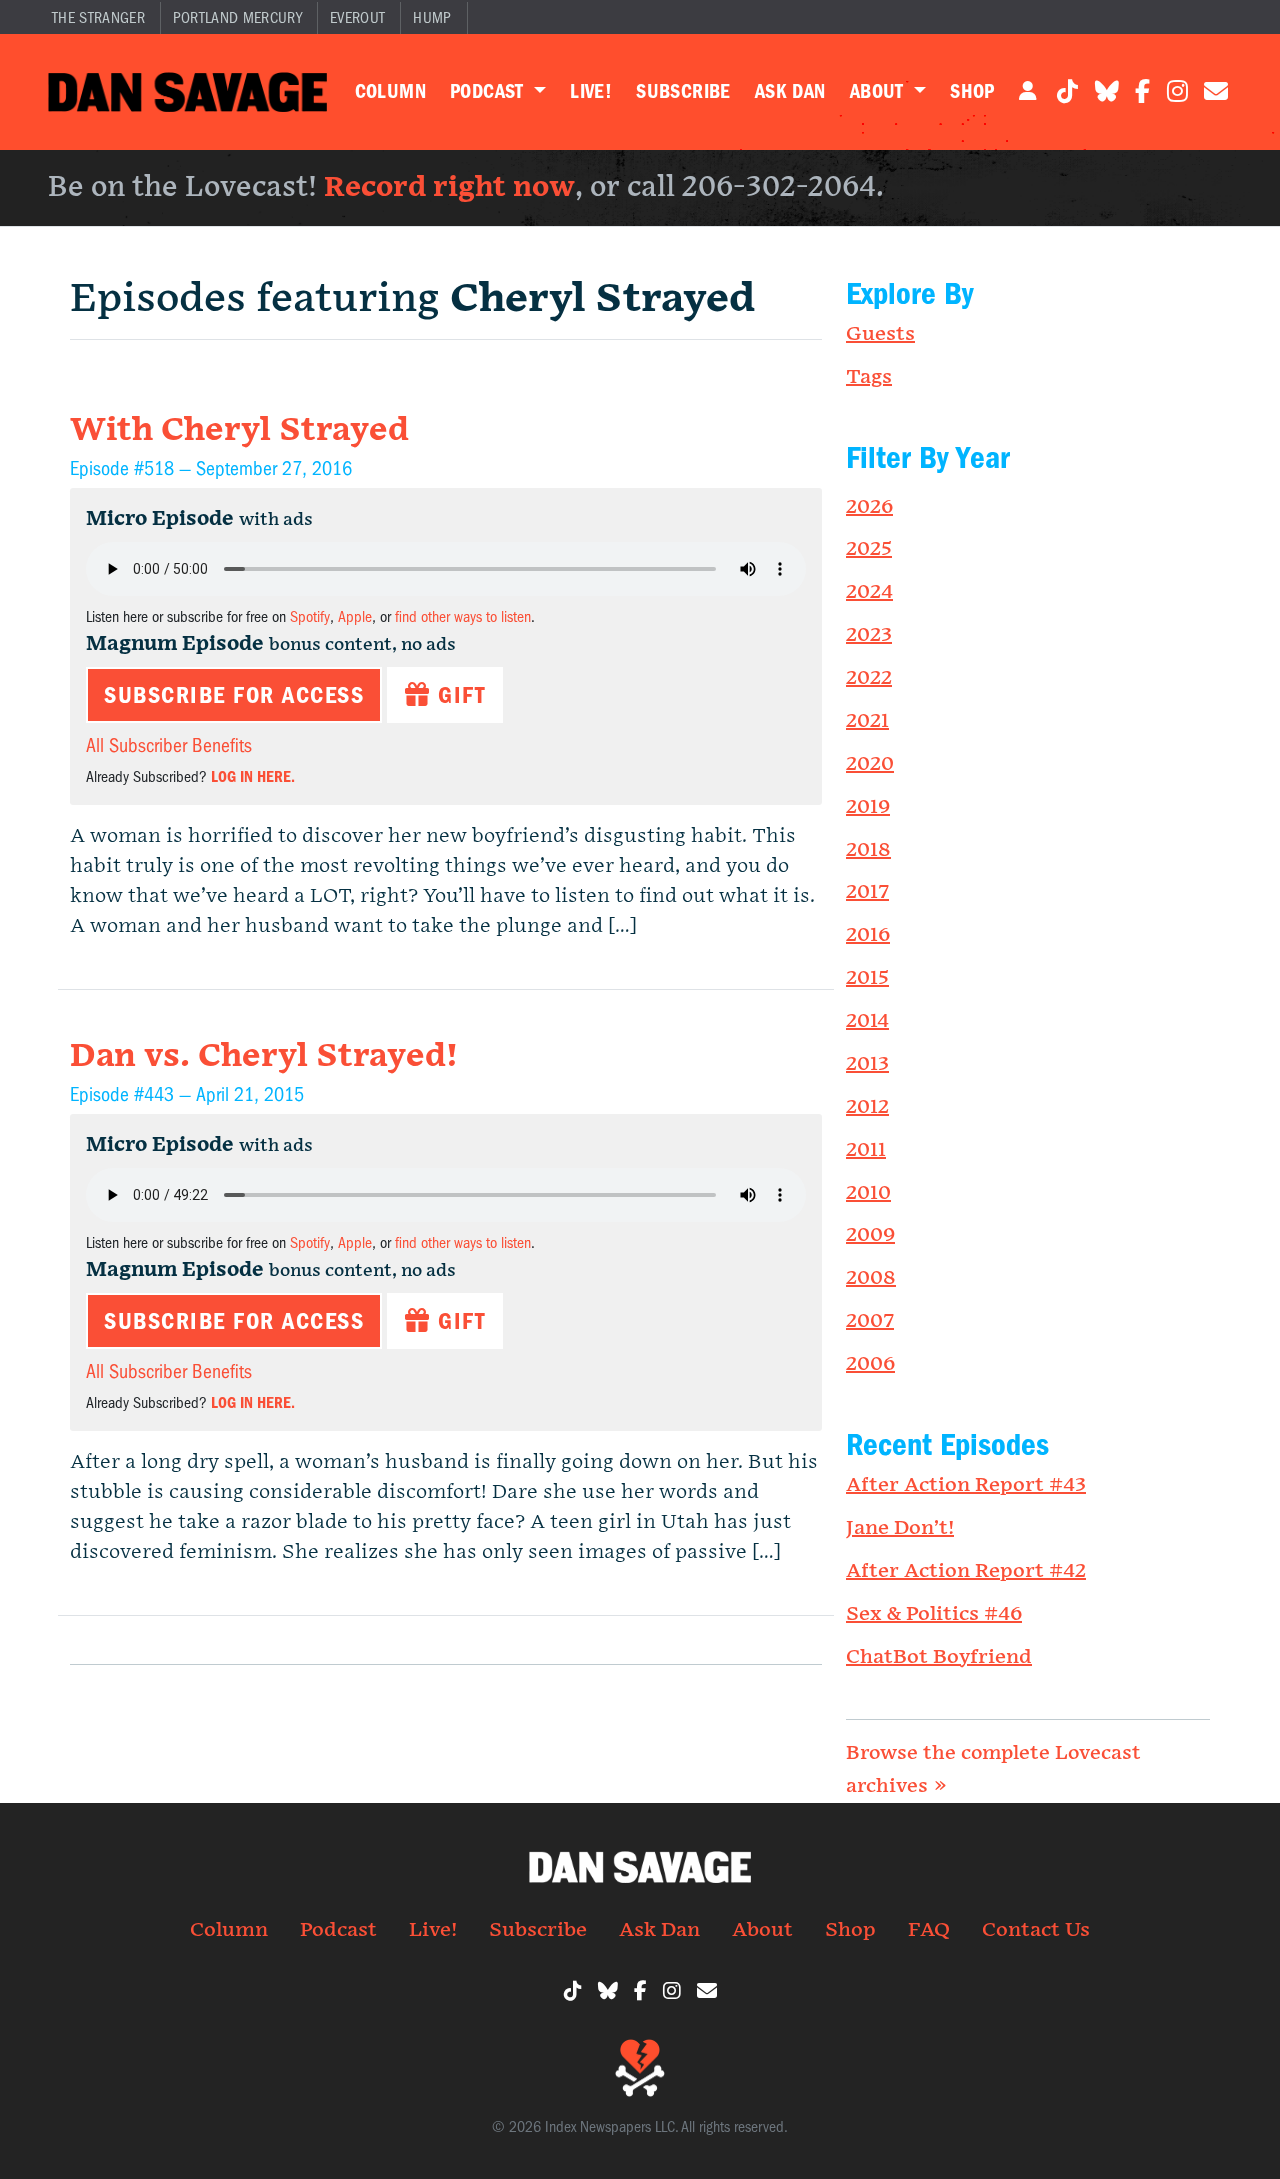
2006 (870, 1364)
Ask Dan (790, 91)
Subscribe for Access (234, 695)
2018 (868, 850)
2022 (869, 678)
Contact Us (1036, 1930)
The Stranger (98, 18)
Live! (591, 91)
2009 (870, 1235)
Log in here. (253, 777)
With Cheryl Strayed (239, 430)
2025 (869, 549)
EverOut (357, 18)
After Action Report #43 (966, 1485)
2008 (871, 1278)
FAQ (929, 1930)
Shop (972, 91)
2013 (867, 1064)
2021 (867, 721)
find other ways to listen (463, 617)
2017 (867, 892)
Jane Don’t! (900, 1528)
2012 (867, 1107)
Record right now (449, 187)
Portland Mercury (237, 18)
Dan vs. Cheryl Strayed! (264, 1056)
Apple (355, 617)
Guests (880, 334)
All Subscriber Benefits (169, 745)
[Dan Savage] (187, 92)
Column (390, 91)
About (879, 91)
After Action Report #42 (966, 1571)
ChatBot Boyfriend (939, 1657)
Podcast (489, 91)
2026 (869, 507)
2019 (868, 807)
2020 (870, 764)
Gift (458, 695)
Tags (869, 377)
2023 (869, 635)
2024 (869, 592)
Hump (432, 18)
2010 (868, 1193)
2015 (867, 978)
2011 (866, 1150)
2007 (870, 1321)
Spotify (310, 617)
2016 (868, 935)
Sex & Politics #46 (934, 1614)
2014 (867, 1021)
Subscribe (683, 91)
